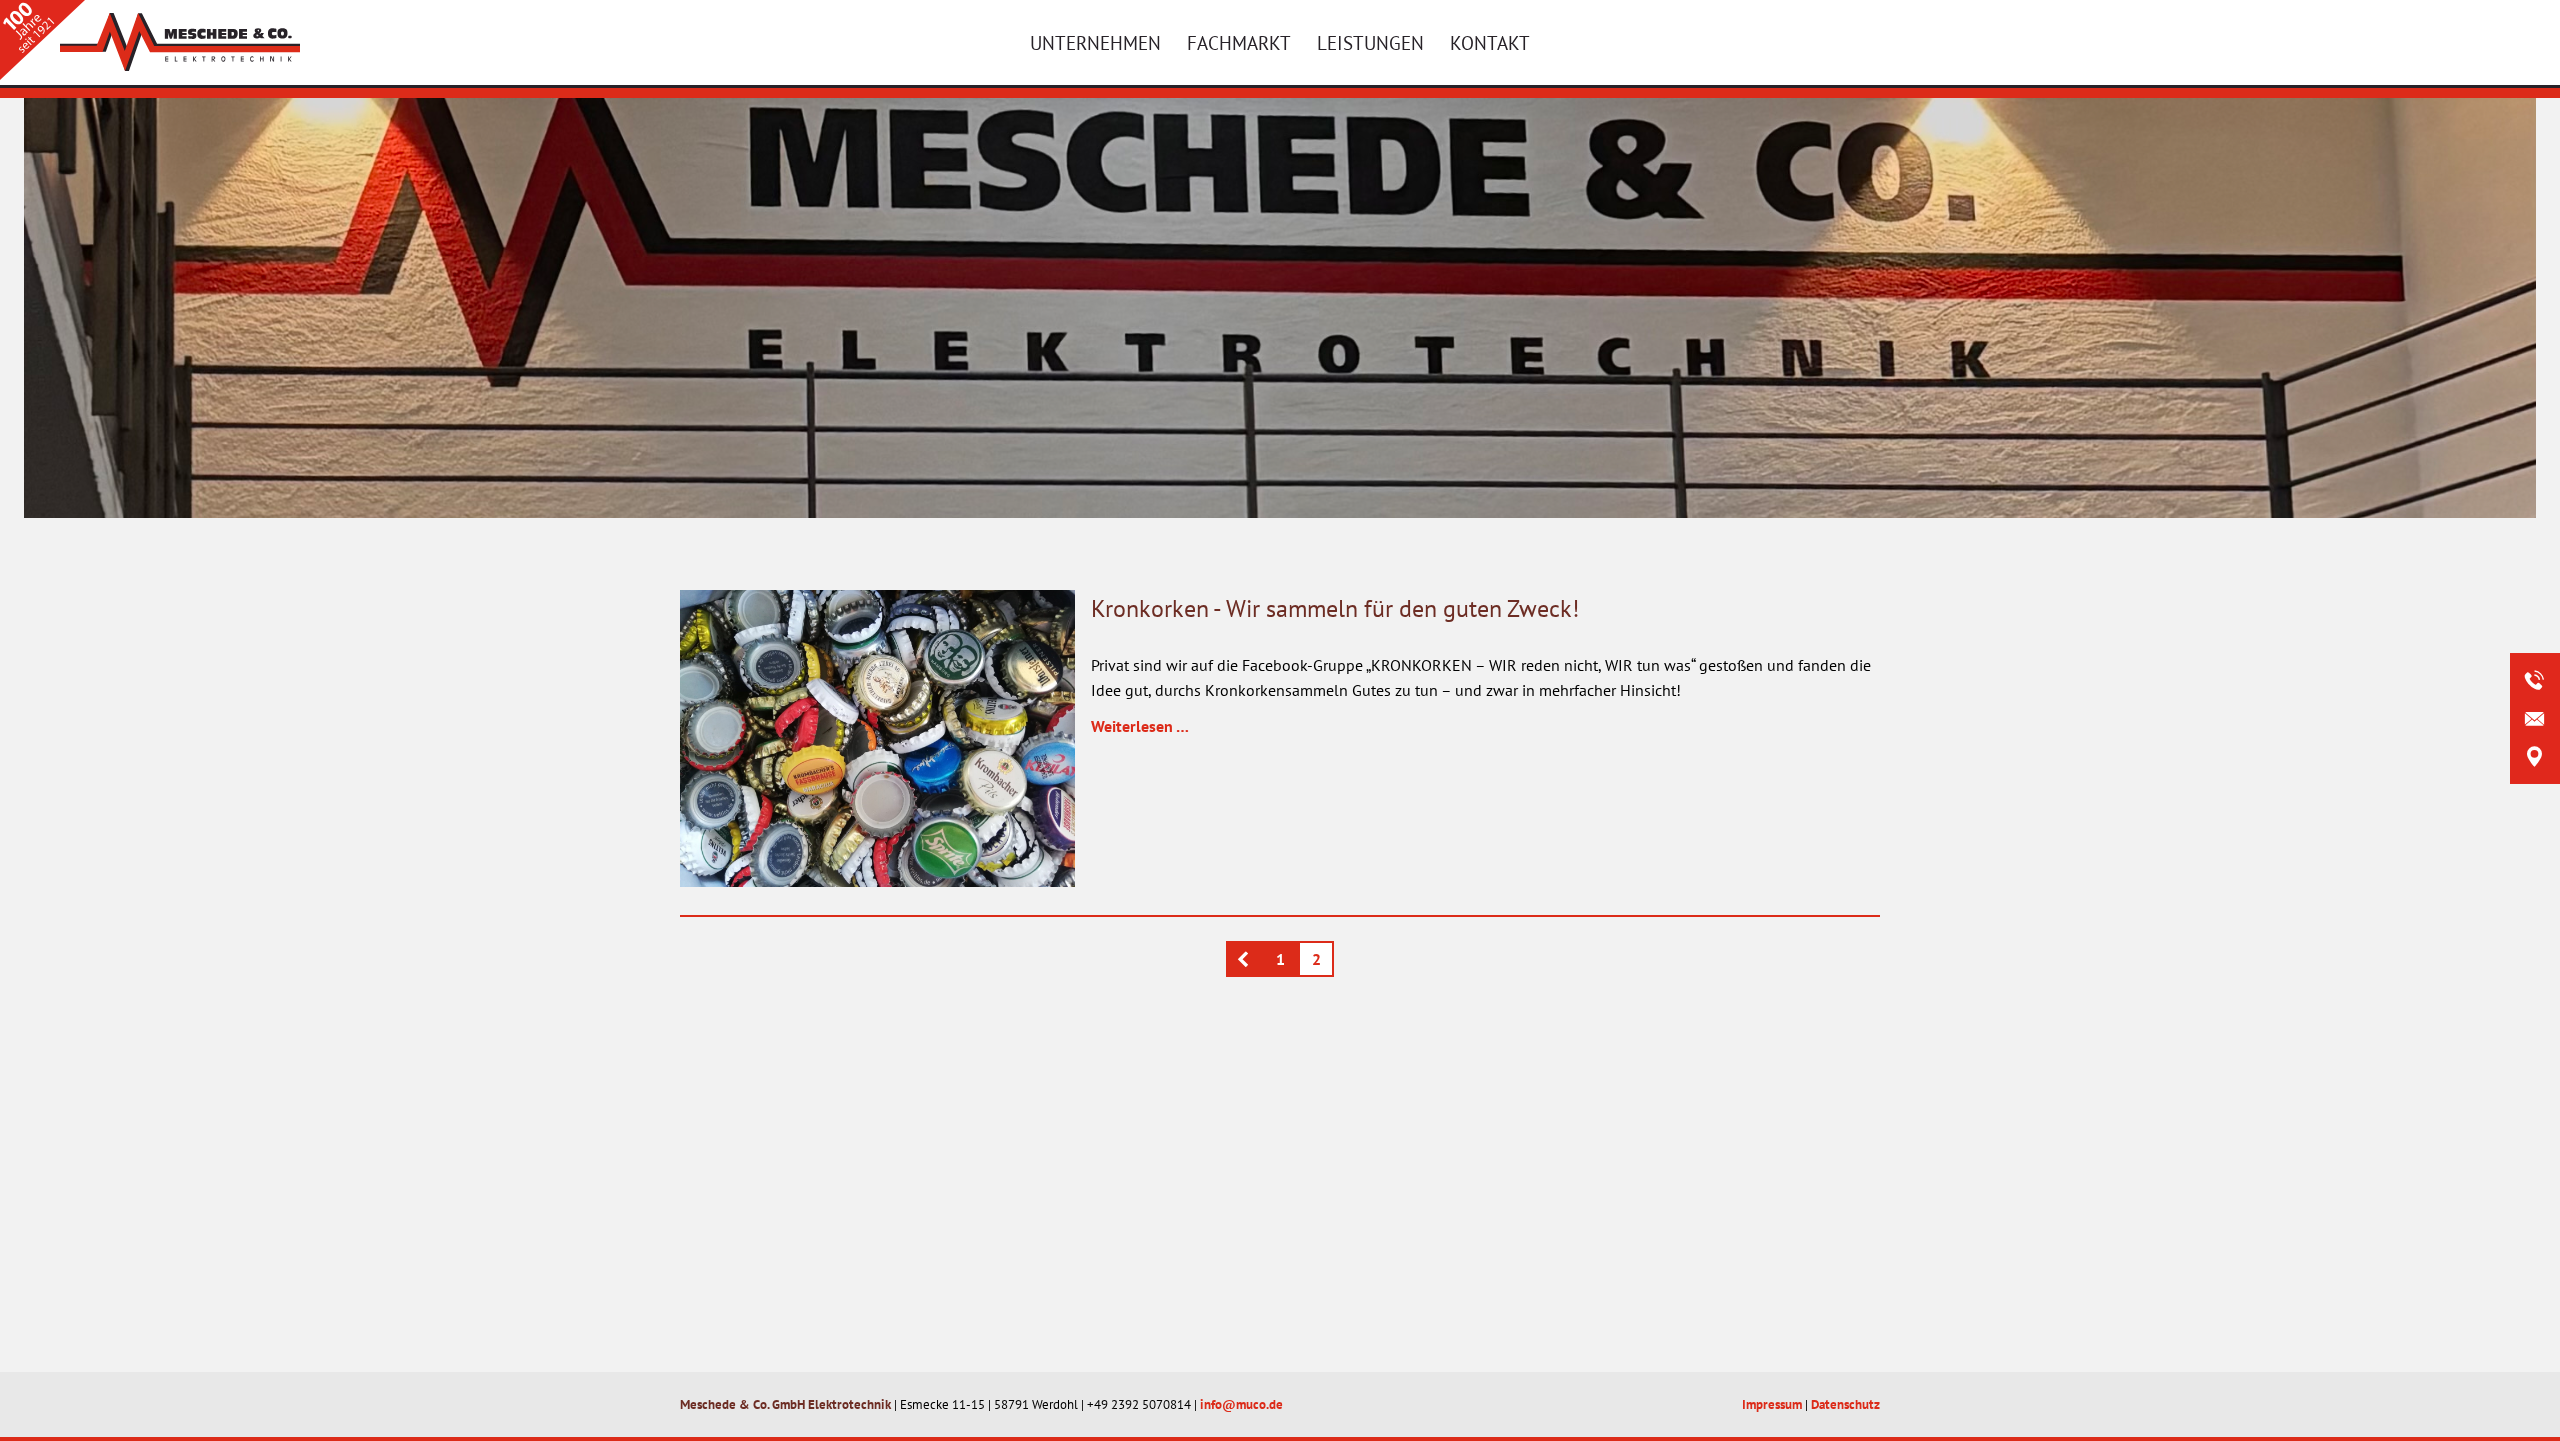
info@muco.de (1241, 1404)
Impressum (1772, 1404)
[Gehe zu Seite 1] (1244, 959)
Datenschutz (1845, 1404)
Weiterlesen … (1140, 726)
